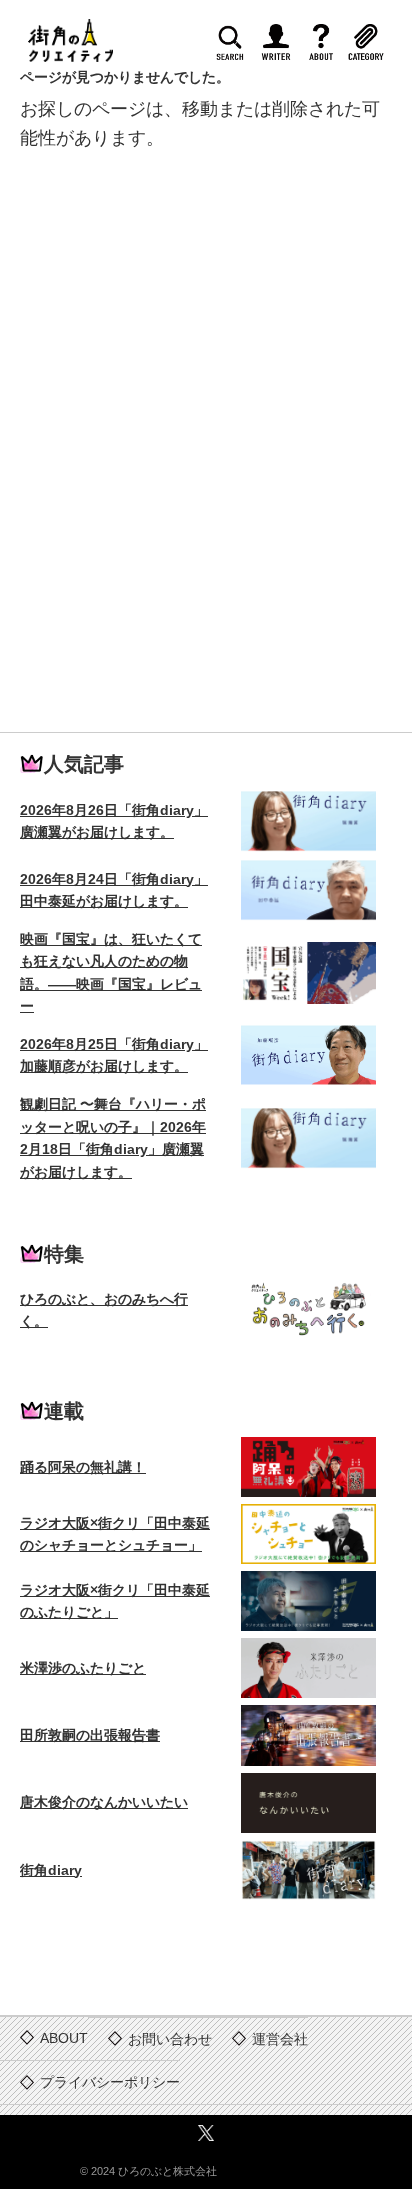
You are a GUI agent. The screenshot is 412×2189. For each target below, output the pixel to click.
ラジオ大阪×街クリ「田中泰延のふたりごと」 (115, 1601)
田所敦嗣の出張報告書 (90, 1735)
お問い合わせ (170, 2039)
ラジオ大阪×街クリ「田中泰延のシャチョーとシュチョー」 (115, 1534)
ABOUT (328, 47)
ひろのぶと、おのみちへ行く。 (104, 1310)
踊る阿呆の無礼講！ (83, 1467)
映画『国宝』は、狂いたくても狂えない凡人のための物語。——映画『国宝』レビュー (111, 972)
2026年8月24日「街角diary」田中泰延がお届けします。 (114, 890)
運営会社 (280, 2039)
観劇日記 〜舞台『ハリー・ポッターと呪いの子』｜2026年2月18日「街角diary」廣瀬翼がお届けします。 (113, 1137)
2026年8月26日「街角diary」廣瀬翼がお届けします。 (114, 821)
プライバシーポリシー (110, 2082)
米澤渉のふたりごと (83, 1668)
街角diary (51, 1870)
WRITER (283, 47)
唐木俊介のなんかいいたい (104, 1802)
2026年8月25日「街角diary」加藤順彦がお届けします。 (114, 1055)
